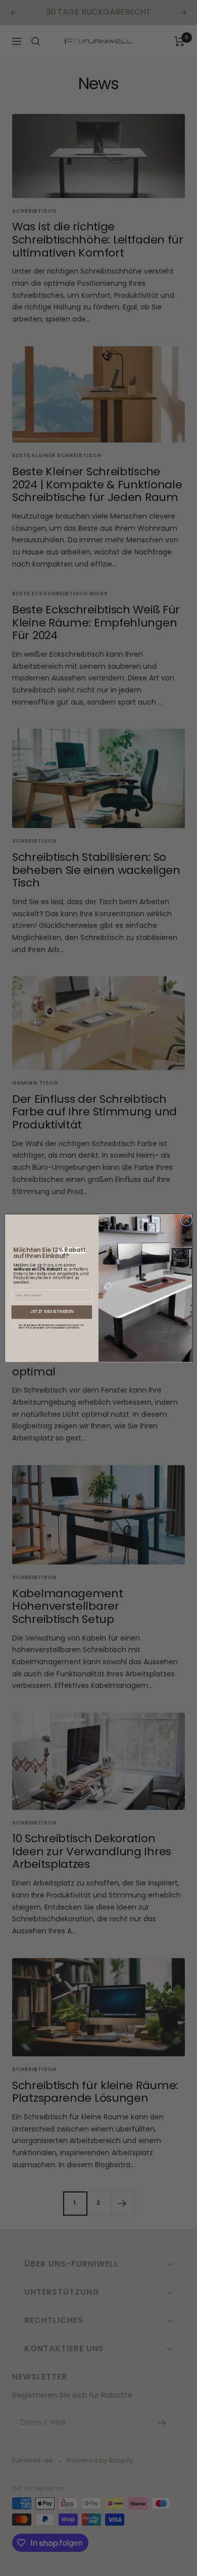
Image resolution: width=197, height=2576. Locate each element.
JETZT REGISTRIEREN (52, 1312)
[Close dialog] (186, 1220)
